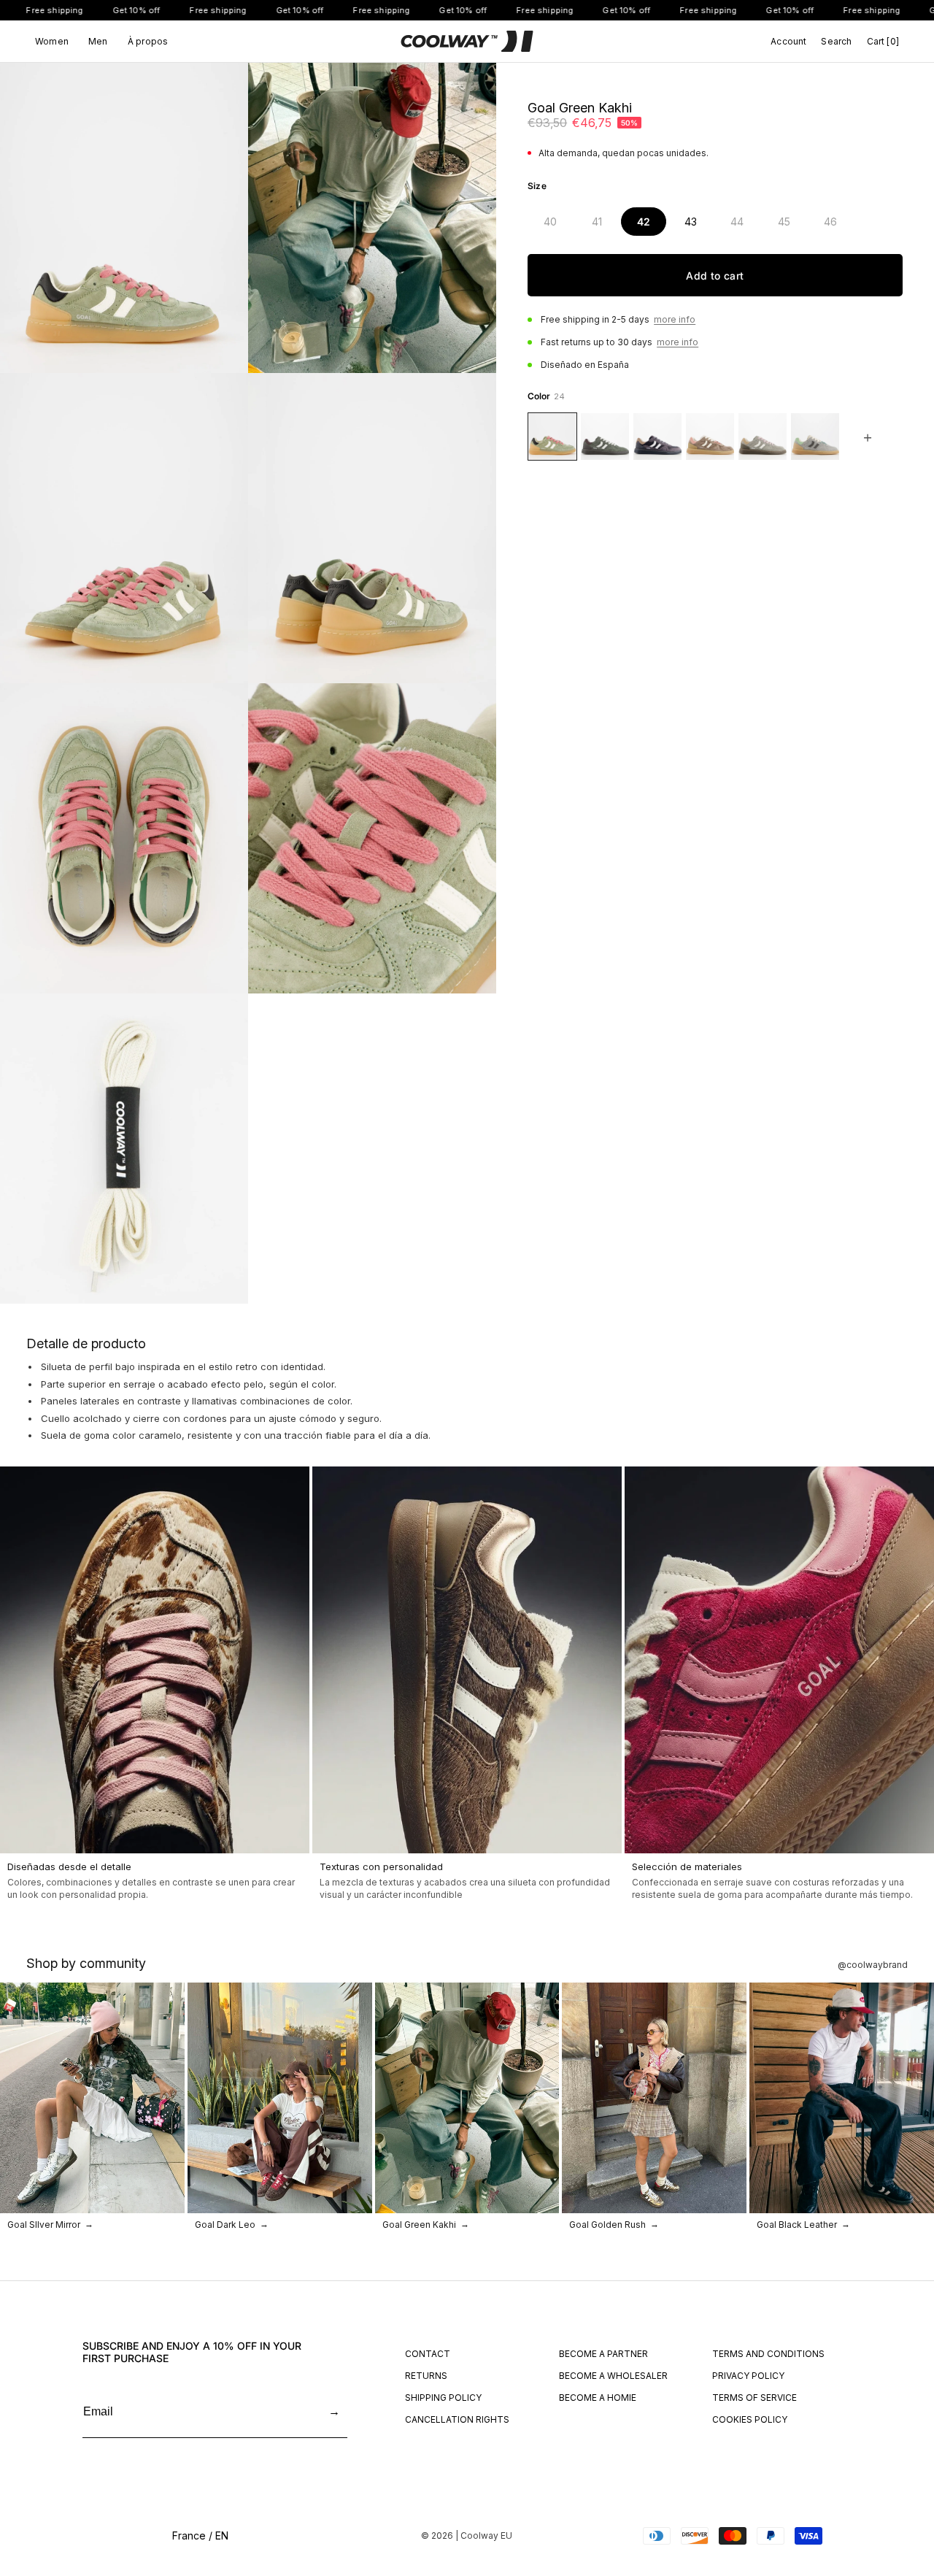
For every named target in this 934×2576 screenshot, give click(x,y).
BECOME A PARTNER (603, 2354)
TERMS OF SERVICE (754, 2398)
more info (675, 319)
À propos (148, 42)
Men (98, 42)
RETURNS (426, 2376)
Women (52, 42)
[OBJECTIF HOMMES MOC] (710, 437)
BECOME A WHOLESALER (613, 2376)
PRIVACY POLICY (748, 2376)
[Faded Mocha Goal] (657, 437)
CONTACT (428, 2354)
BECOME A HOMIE (598, 2398)
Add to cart (715, 276)
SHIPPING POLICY (443, 2398)
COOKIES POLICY (750, 2419)
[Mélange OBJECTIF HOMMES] (605, 437)
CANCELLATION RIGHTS (457, 2419)
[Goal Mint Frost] (815, 437)
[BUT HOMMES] (763, 437)
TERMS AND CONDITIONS (768, 2354)
